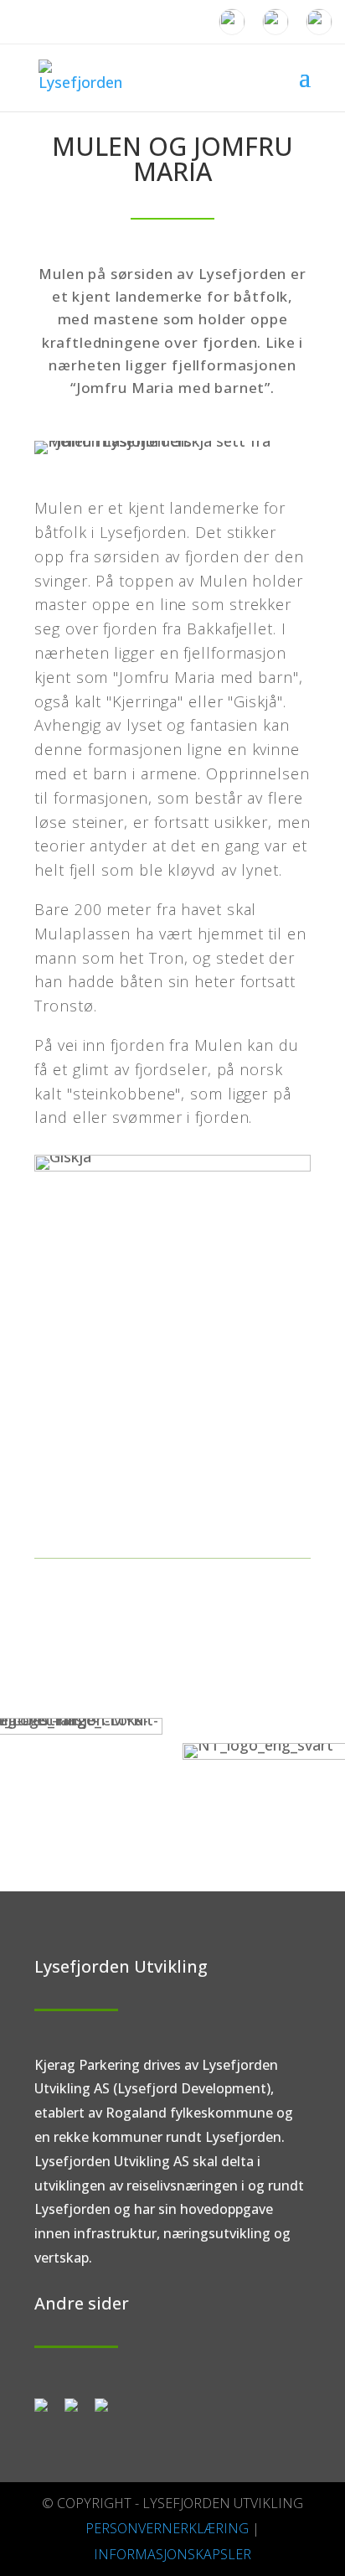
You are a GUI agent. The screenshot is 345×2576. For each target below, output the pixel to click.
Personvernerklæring (167, 2528)
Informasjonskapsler (172, 2554)
